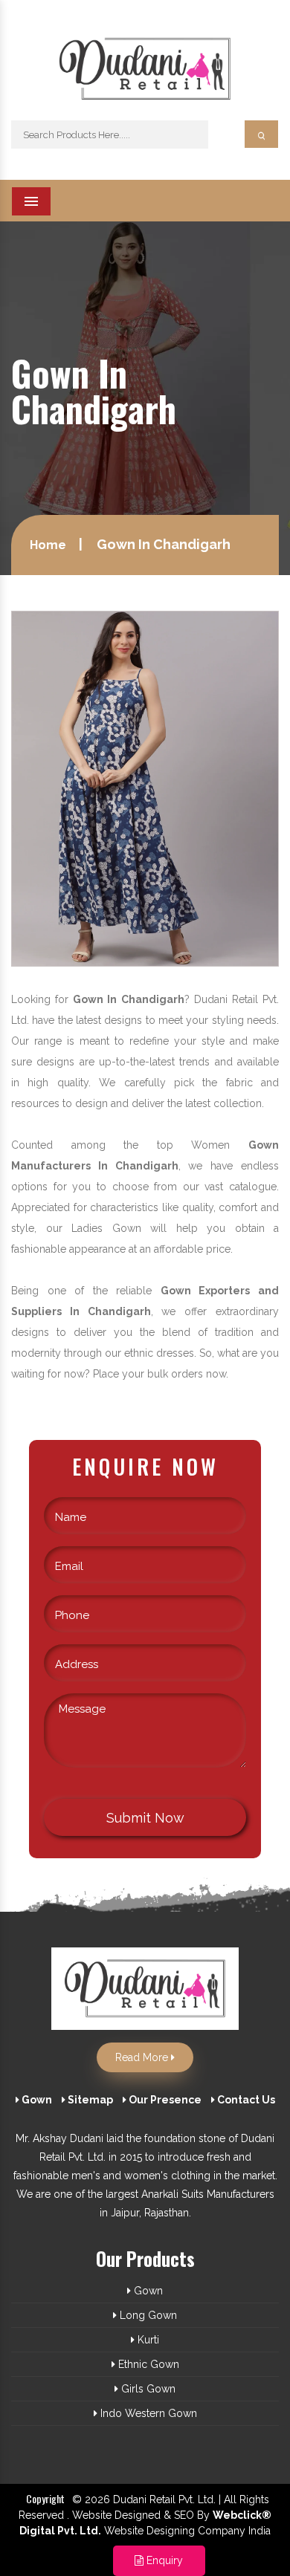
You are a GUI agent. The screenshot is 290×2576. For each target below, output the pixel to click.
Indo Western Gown (147, 2413)
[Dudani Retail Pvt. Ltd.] (145, 75)
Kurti (147, 2340)
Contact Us (245, 2100)
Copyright (45, 2498)
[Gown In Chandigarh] (145, 788)
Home (48, 545)
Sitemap (89, 2100)
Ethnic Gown (147, 2364)
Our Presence (164, 2100)
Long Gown (147, 2315)
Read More (143, 2057)
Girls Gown (147, 2389)
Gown (36, 2100)
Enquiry (163, 2560)
